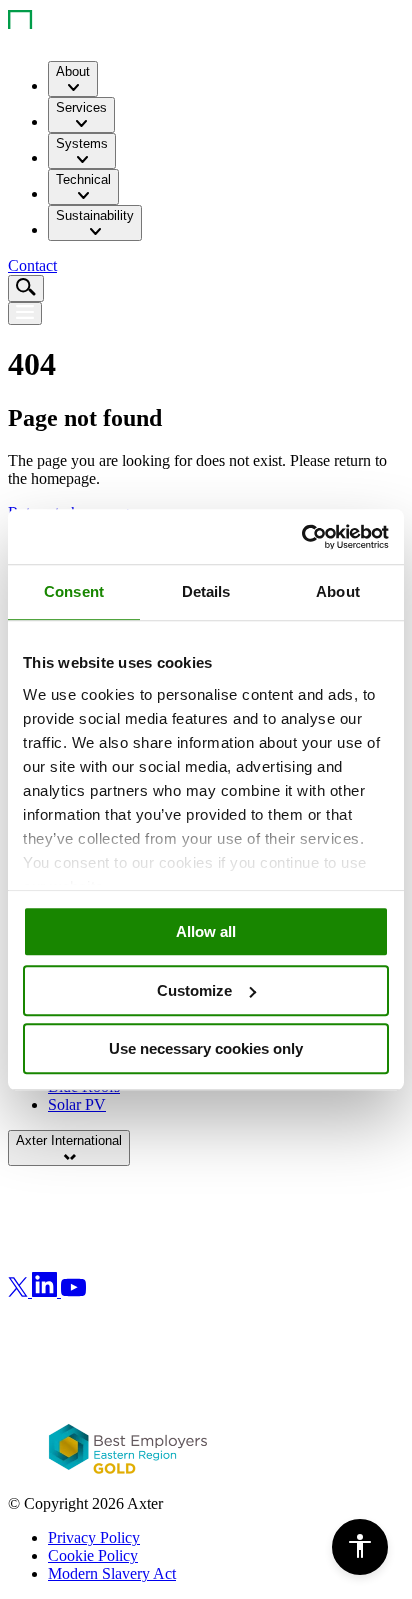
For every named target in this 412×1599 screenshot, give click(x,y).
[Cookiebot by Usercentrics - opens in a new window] (301, 537)
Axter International (69, 1140)
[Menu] (25, 313)
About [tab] (338, 591)
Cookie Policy (93, 1555)
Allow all (206, 931)
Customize (194, 990)
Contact (32, 265)
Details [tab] (206, 591)
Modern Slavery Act (112, 1573)
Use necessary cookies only (206, 1048)
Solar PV (77, 1104)
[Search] (26, 288)
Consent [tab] (74, 591)
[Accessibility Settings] (360, 1547)
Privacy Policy (94, 1537)
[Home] (63, 35)
